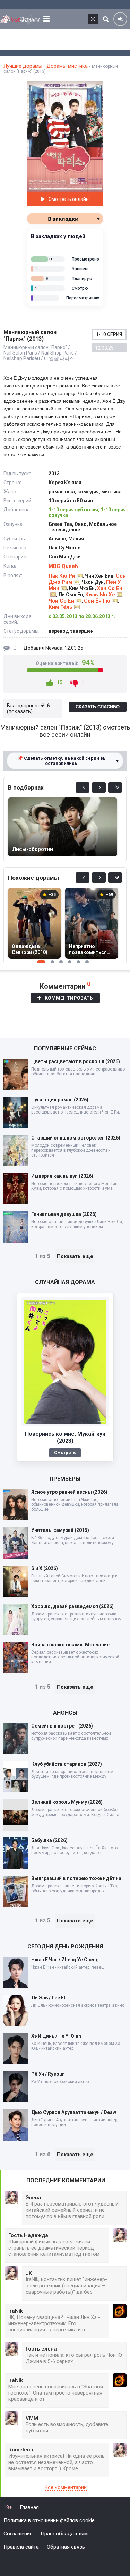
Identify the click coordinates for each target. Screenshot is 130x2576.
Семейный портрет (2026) (62, 1726)
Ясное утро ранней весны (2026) (69, 1492)
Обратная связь (66, 2547)
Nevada (54, 648)
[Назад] (83, 787)
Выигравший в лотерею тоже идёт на (76, 1878)
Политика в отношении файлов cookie (49, 2520)
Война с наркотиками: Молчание (70, 1645)
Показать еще (75, 1256)
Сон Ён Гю (97, 601)
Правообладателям (64, 2534)
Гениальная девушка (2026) (64, 1214)
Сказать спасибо (98, 707)
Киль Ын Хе (100, 595)
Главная (29, 2507)
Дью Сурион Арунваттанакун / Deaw (74, 2112)
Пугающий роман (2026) (60, 1100)
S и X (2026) (45, 1568)
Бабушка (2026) (49, 1840)
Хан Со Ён (110, 588)
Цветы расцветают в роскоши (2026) (76, 1061)
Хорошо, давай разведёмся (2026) (72, 1606)
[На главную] (20, 19)
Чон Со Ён (61, 601)
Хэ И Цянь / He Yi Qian (56, 2036)
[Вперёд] (99, 787)
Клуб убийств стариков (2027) (67, 1764)
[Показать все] (115, 787)
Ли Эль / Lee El (48, 1998)
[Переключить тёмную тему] (93, 19)
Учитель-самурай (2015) (60, 1530)
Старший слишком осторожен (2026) (76, 1138)
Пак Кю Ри (62, 576)
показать (20, 711)
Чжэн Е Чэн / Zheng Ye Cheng (65, 1960)
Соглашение (18, 2534)
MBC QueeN (64, 566)
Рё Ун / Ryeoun (48, 2074)
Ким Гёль (60, 607)
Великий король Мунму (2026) (67, 1802)
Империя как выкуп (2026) (62, 1176)
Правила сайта (21, 2547)
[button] (96, 87)
